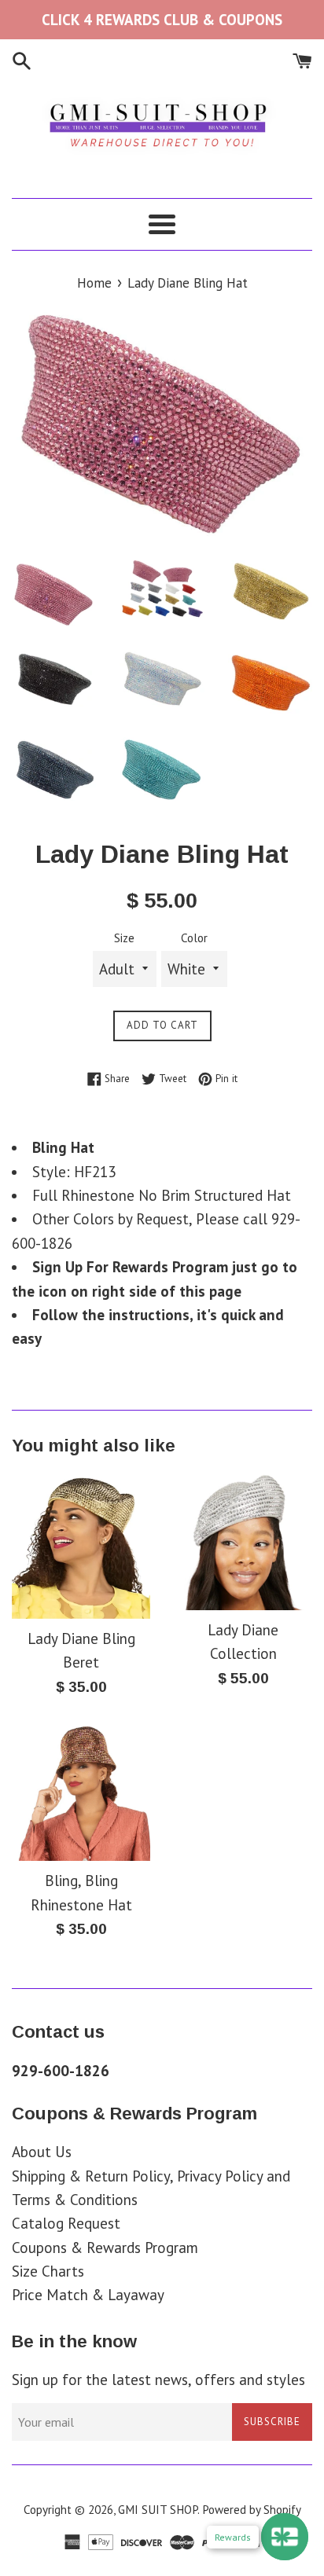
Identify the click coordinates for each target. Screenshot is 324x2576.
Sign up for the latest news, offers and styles (158, 2380)
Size (124, 938)
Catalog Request (66, 2223)
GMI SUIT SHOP (158, 2510)
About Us (42, 2152)
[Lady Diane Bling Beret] (81, 1545)
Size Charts (48, 2271)
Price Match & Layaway (88, 2295)
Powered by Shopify (252, 2510)
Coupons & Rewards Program (105, 2248)
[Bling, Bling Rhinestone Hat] (81, 1792)
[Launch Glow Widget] (285, 2537)
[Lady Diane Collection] (243, 1541)
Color (194, 938)
